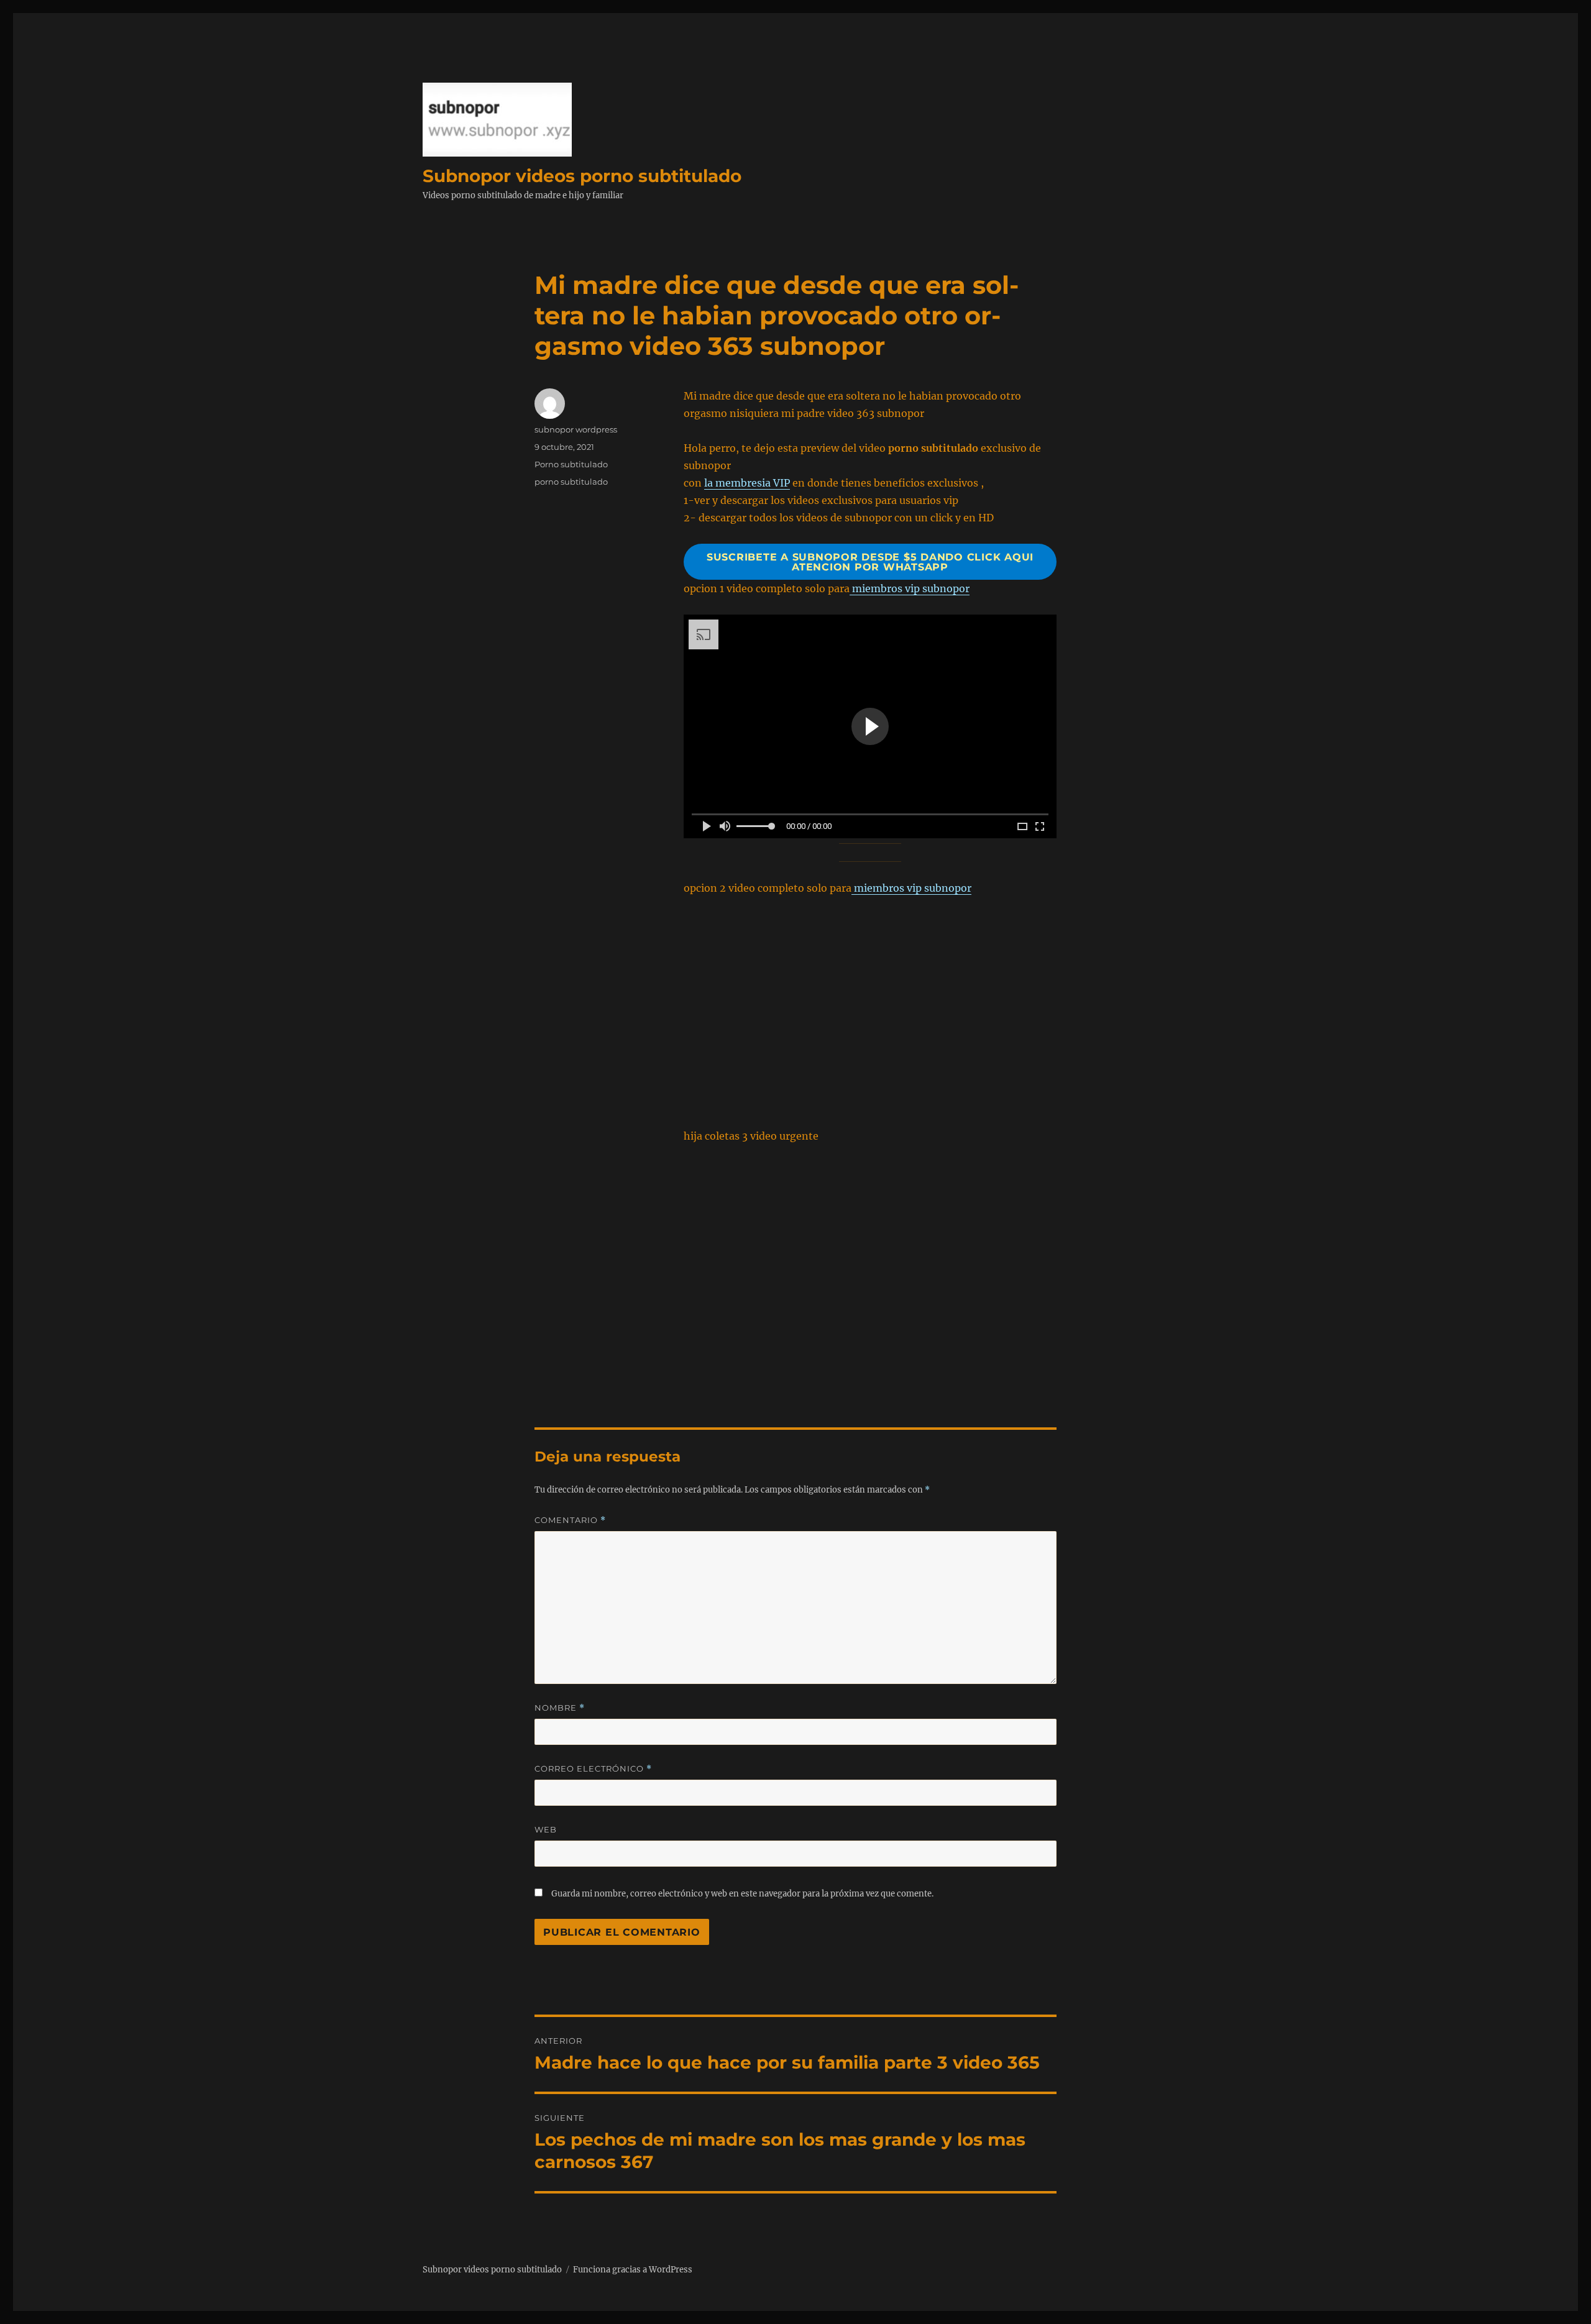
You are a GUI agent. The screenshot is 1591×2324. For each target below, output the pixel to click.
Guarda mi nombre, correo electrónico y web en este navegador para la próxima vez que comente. (742, 1894)
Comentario (570, 1520)
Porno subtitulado (571, 464)
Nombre (560, 1708)
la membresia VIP (747, 483)
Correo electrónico (593, 1769)
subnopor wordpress (576, 429)
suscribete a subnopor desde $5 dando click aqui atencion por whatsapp (870, 562)
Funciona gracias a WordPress (633, 2270)
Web (546, 1829)
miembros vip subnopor (910, 588)
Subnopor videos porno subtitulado (582, 176)
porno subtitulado (571, 482)
